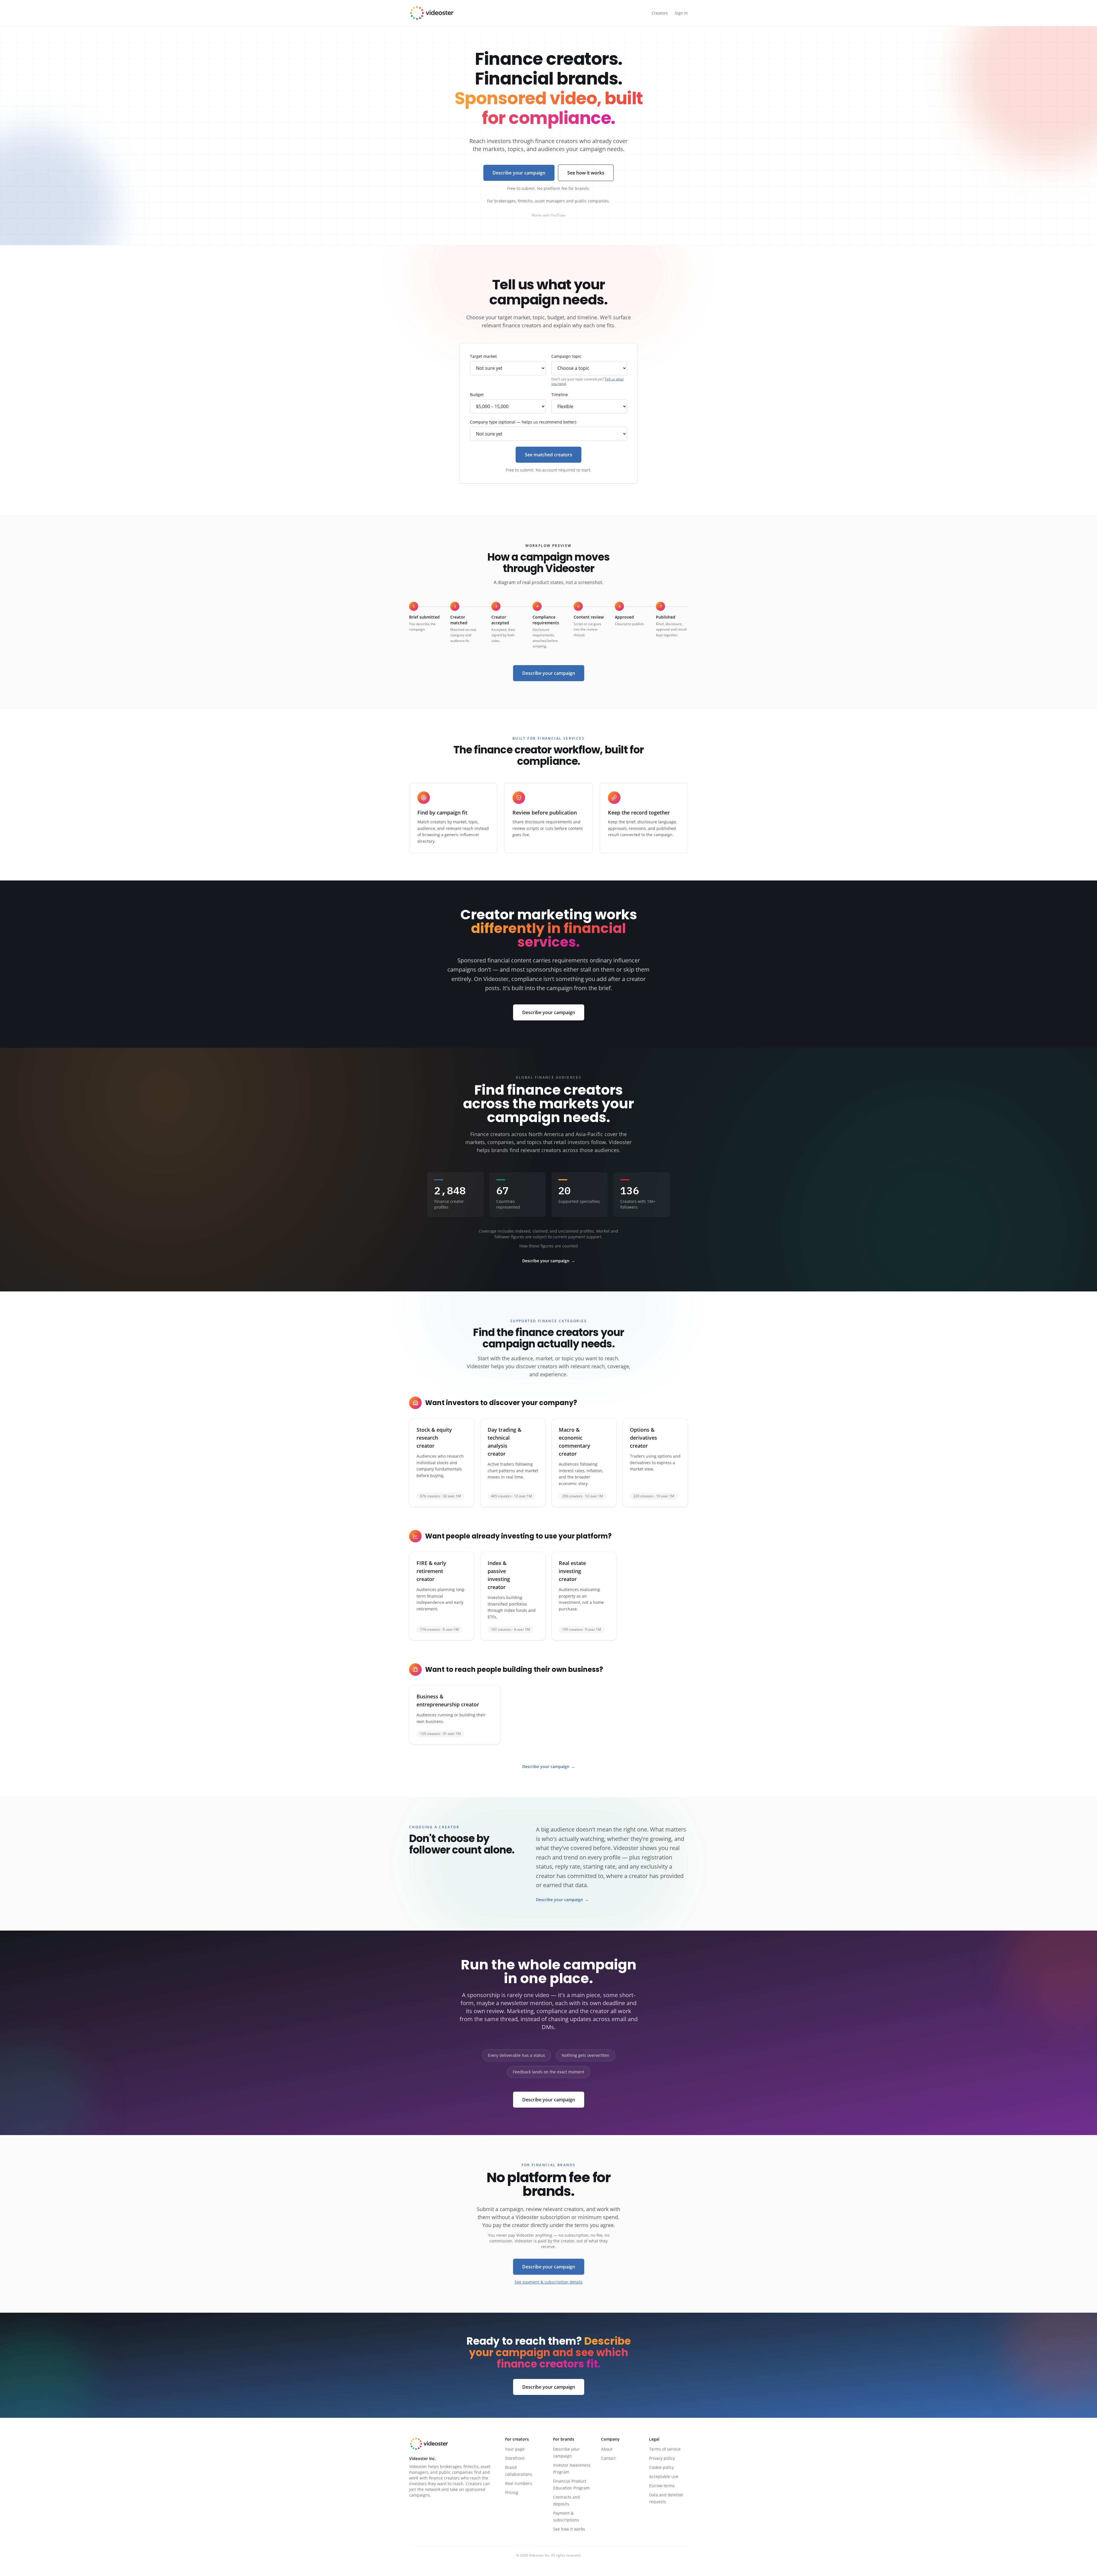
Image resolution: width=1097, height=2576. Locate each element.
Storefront (515, 2458)
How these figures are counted (549, 1246)
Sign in (681, 13)
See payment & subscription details (548, 2282)
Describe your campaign (519, 173)
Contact (608, 2458)
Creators (660, 13)
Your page (515, 2449)
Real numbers (519, 2483)
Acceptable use (664, 2476)
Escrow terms (662, 2486)
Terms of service (665, 2449)
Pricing (512, 2492)
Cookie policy (661, 2467)
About (607, 2449)
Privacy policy (662, 2458)
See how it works (586, 173)
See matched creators (548, 455)
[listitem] (442, 1463)
